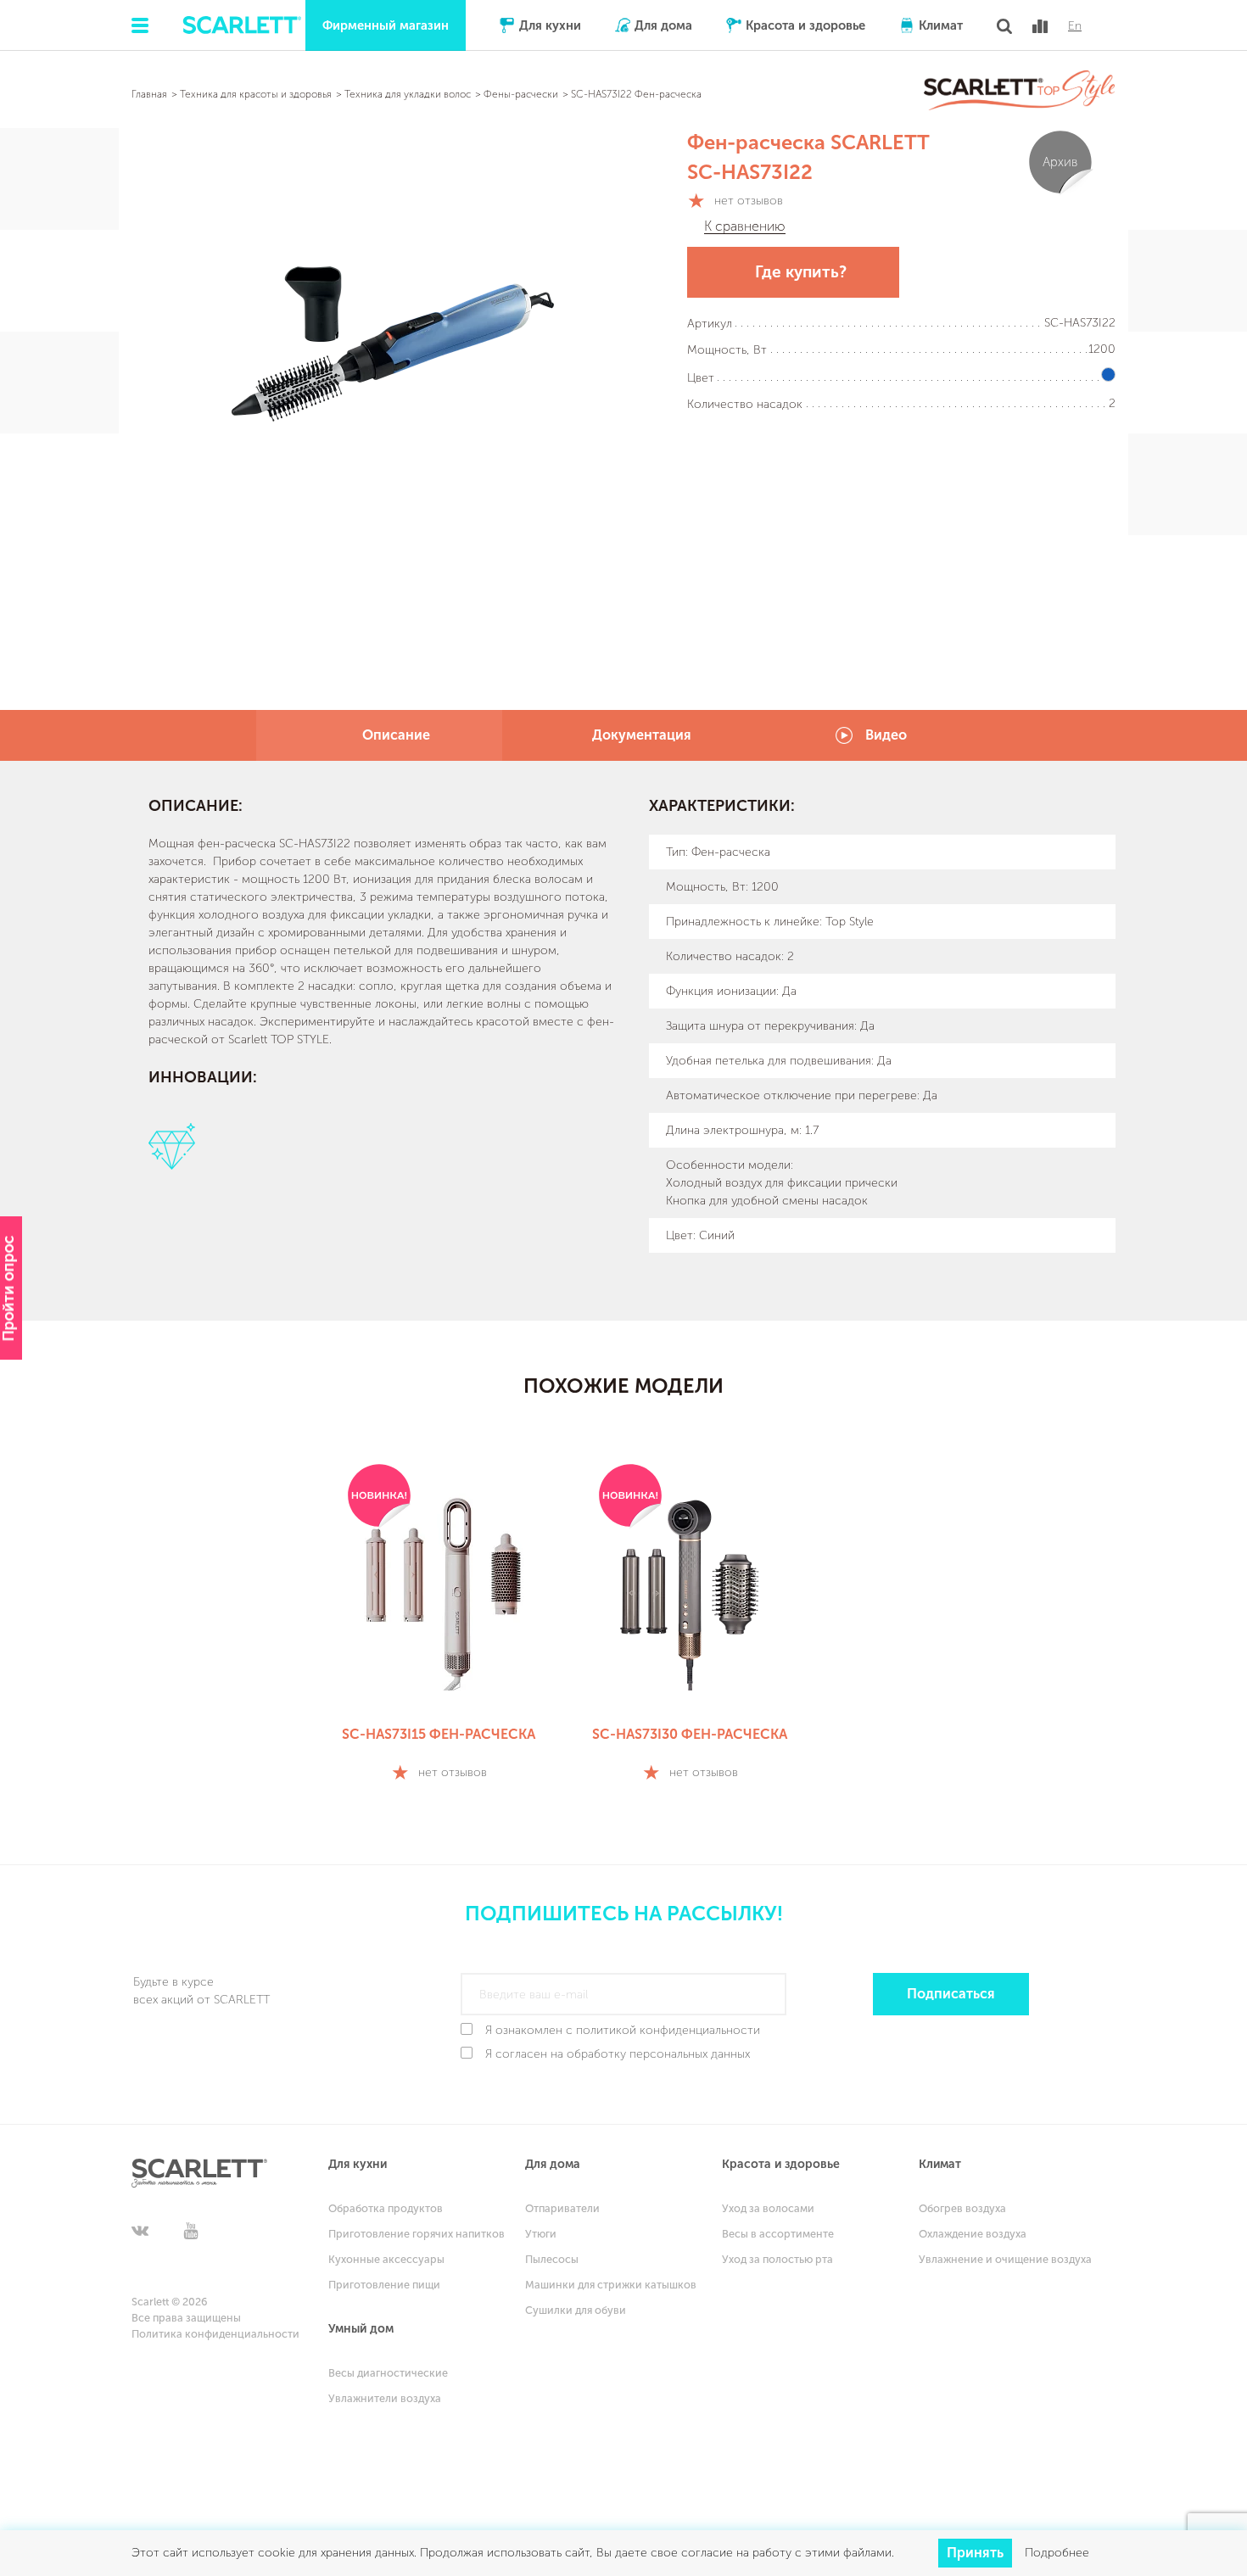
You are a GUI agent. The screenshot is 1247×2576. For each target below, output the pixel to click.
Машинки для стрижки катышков (611, 2285)
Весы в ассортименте (778, 2234)
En (1075, 26)
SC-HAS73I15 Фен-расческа (439, 1734)
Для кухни (550, 25)
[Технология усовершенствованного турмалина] (199, 1146)
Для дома (663, 25)
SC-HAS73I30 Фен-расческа (690, 1734)
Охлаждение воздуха (973, 2234)
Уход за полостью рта (777, 2259)
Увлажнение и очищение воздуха (1005, 2259)
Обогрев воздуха (962, 2208)
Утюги (541, 2234)
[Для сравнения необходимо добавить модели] (1040, 26)
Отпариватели (562, 2208)
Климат (941, 25)
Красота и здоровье (805, 25)
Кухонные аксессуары (386, 2259)
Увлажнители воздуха (385, 2398)
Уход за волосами (768, 2208)
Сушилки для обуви (576, 2310)
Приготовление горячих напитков (417, 2234)
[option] (439, 1625)
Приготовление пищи (384, 2285)
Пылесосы (552, 2259)
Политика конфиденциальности (215, 2334)
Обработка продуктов (386, 2208)
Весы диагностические (388, 2373)
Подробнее (1057, 2553)
